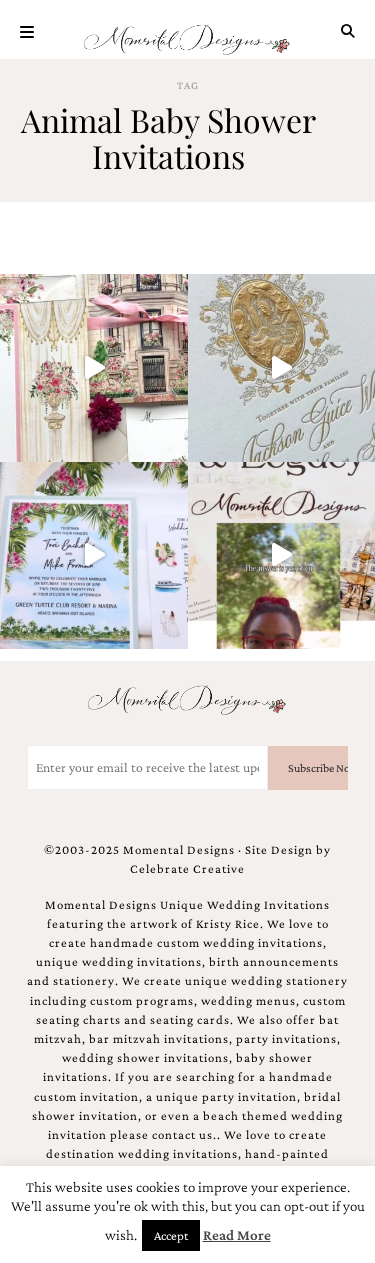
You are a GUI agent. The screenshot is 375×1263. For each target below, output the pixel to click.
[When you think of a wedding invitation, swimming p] (94, 556)
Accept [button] (171, 1235)
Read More (237, 1235)
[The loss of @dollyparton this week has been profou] (94, 368)
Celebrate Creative (187, 869)
